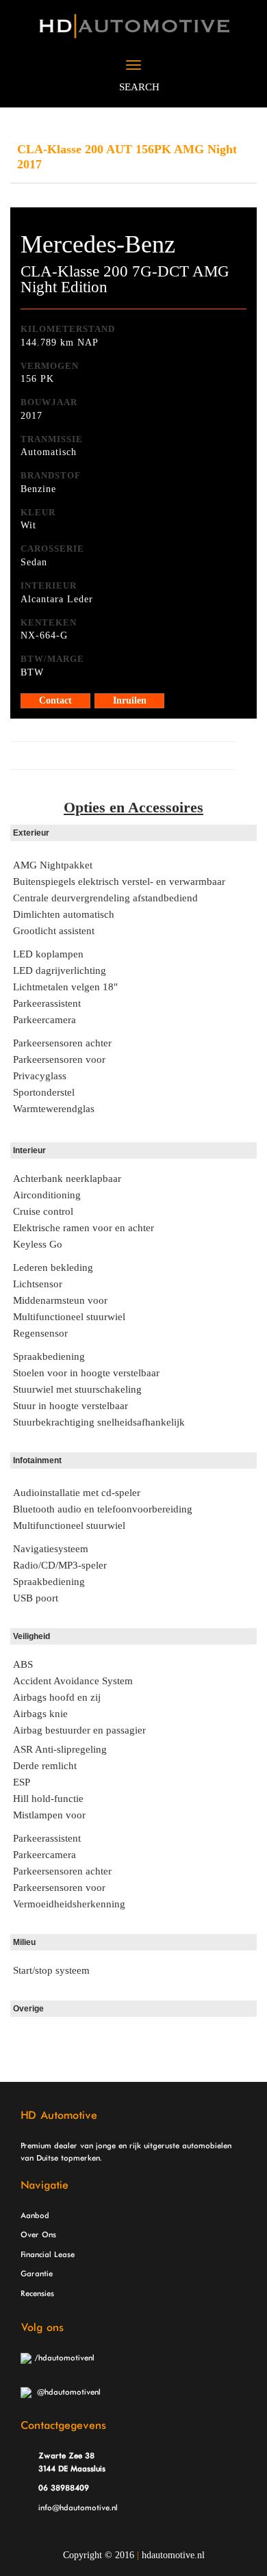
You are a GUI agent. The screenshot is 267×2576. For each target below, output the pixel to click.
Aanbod (35, 2216)
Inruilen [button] (130, 700)
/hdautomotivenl (63, 2358)
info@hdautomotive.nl (78, 2508)
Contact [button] (55, 700)
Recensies (37, 2294)
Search (138, 87)
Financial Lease (48, 2255)
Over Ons (38, 2235)
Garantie (37, 2274)
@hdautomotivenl (66, 2393)
